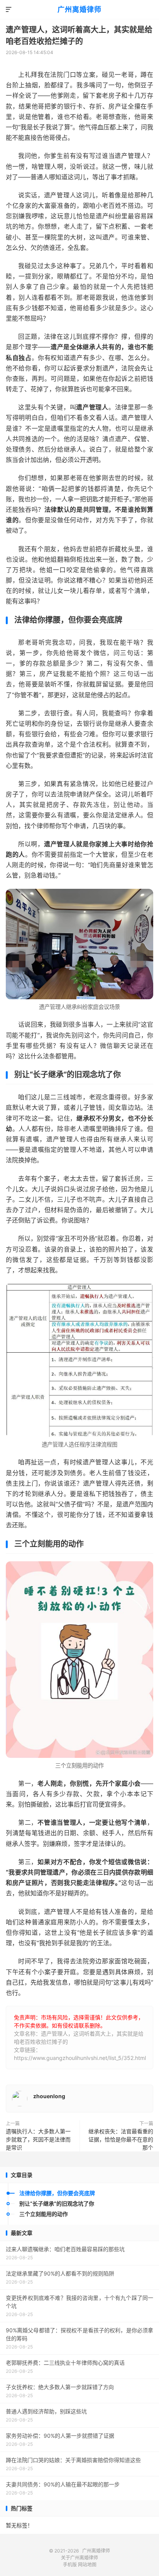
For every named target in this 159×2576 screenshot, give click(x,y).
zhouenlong (49, 2096)
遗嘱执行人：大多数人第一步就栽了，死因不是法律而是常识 (38, 2139)
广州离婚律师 (79, 9)
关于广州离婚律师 (79, 2558)
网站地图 (87, 2565)
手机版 (70, 2565)
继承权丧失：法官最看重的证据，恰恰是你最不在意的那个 (121, 2139)
